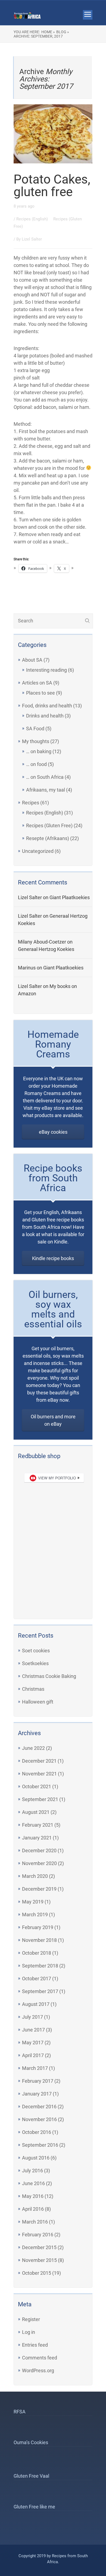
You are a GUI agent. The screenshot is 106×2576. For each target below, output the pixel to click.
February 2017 (38, 2081)
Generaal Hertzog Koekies (46, 949)
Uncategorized (38, 851)
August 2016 (36, 2158)
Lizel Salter (32, 239)
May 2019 (33, 1902)
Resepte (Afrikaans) (48, 838)
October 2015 (37, 2273)
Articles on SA (37, 683)
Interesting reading (46, 670)
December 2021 (39, 1761)
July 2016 (32, 2171)
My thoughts (36, 741)
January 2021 (37, 1838)
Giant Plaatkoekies (70, 897)
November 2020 (39, 1863)
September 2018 (40, 1966)
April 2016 (33, 2209)
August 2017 (36, 2004)
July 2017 (32, 2017)
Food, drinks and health (47, 706)
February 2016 (38, 2235)
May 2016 (33, 2196)
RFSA (20, 2412)
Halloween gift (38, 1702)
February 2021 (38, 1825)
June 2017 (33, 2030)
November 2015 (39, 2260)
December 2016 (39, 2107)
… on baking (39, 751)
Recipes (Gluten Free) (49, 825)
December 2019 (39, 1889)
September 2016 (40, 2145)
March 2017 (35, 2068)
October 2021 (37, 1786)
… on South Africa (45, 777)
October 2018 (37, 1953)
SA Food (35, 729)
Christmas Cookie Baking (49, 1676)
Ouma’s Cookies (31, 2442)
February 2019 (38, 1927)
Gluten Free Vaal (31, 2476)
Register (31, 2319)
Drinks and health (45, 716)
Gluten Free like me (34, 2507)
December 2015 (39, 2247)
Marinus (27, 968)
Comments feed (40, 2358)
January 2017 (37, 2094)
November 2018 (39, 1940)
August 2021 (36, 1812)
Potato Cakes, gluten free (52, 185)
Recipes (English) (33, 219)
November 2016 (39, 2119)
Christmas (33, 1689)
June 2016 (33, 2183)
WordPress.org (38, 2370)
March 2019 (35, 1914)
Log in (29, 2332)
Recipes (31, 803)
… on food (36, 764)
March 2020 (35, 1876)
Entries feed (35, 2345)
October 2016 (37, 2132)
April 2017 (33, 2055)
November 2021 (39, 1774)
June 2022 (33, 1748)
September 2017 (40, 1991)
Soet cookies (36, 1651)
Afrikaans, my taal (46, 790)
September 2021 (40, 1799)
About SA (32, 660)
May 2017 (33, 2043)
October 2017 (37, 1979)
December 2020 (39, 1850)
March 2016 (35, 2222)
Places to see (40, 693)
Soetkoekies (35, 1663)
